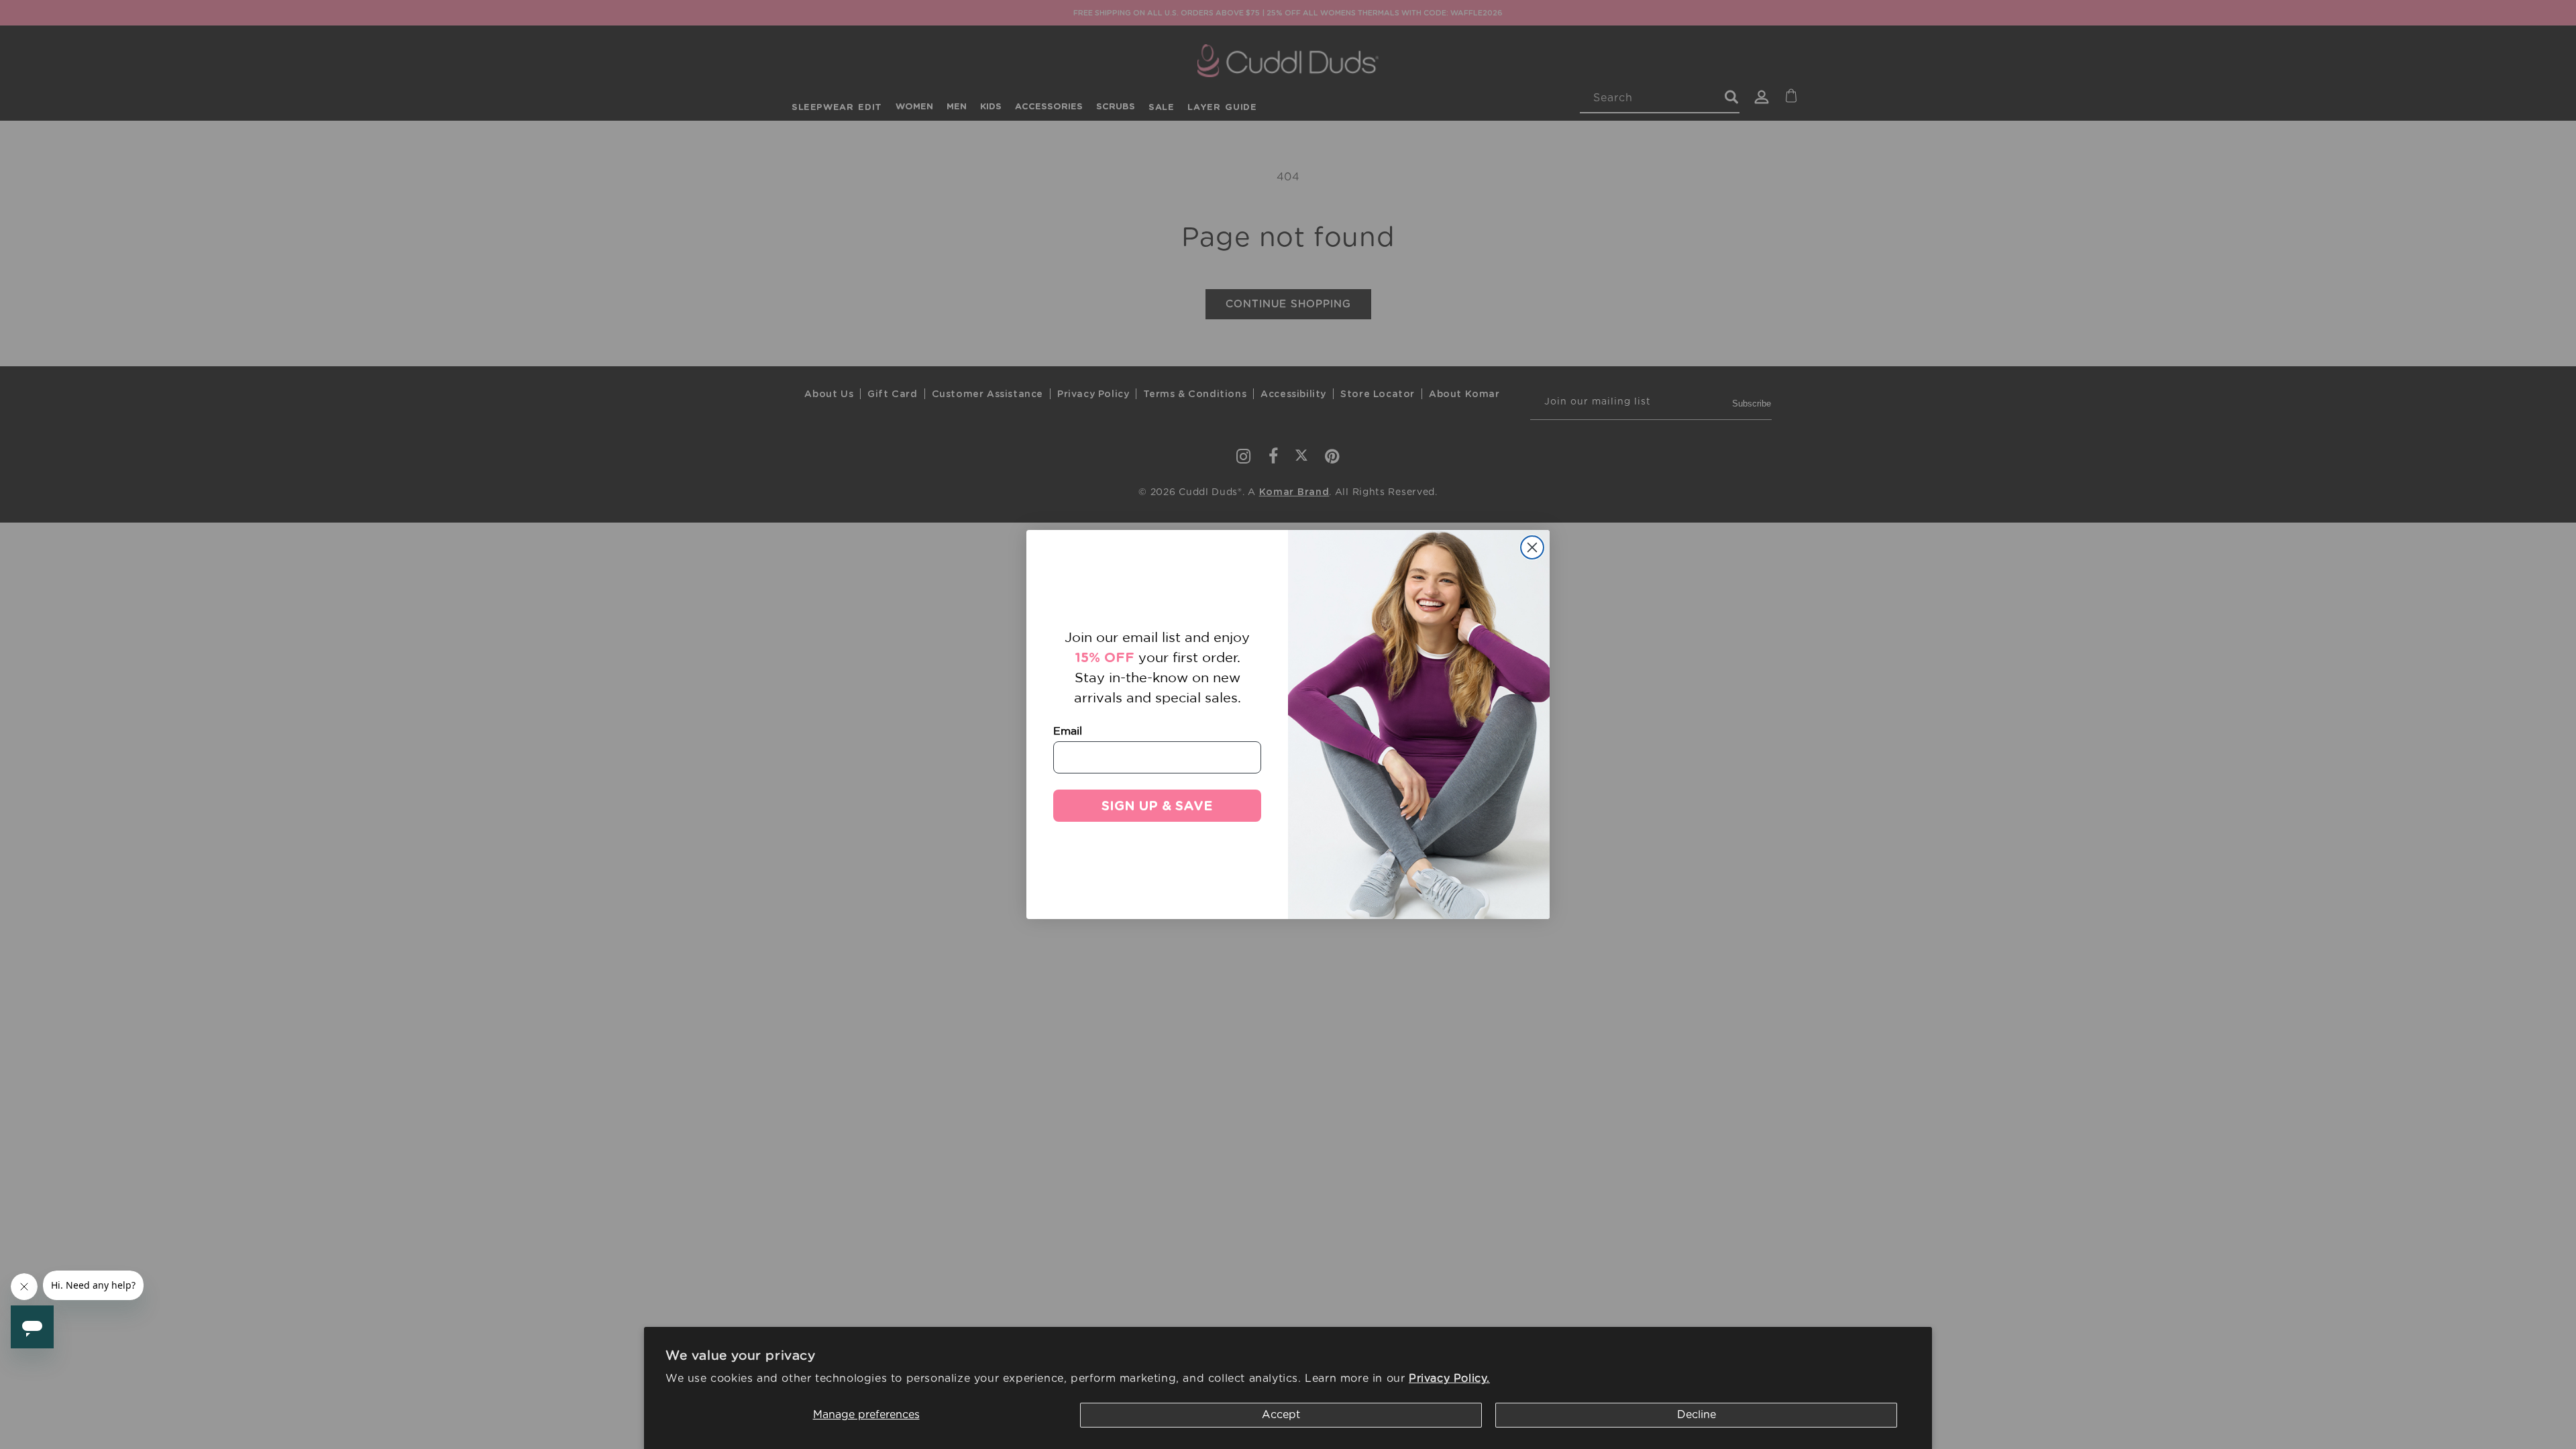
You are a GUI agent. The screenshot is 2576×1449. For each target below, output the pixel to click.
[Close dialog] (1532, 547)
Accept (1281, 1415)
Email (1068, 731)
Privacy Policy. (1449, 1379)
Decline (1697, 1415)
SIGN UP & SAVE (1157, 806)
